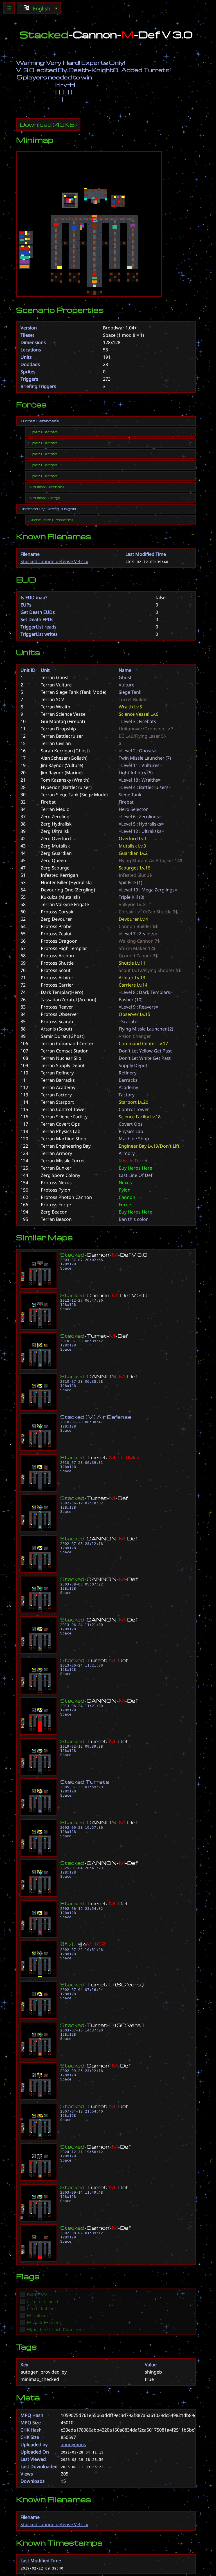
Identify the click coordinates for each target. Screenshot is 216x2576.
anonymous (73, 2445)
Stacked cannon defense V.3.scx (54, 561)
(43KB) (48, 124)
